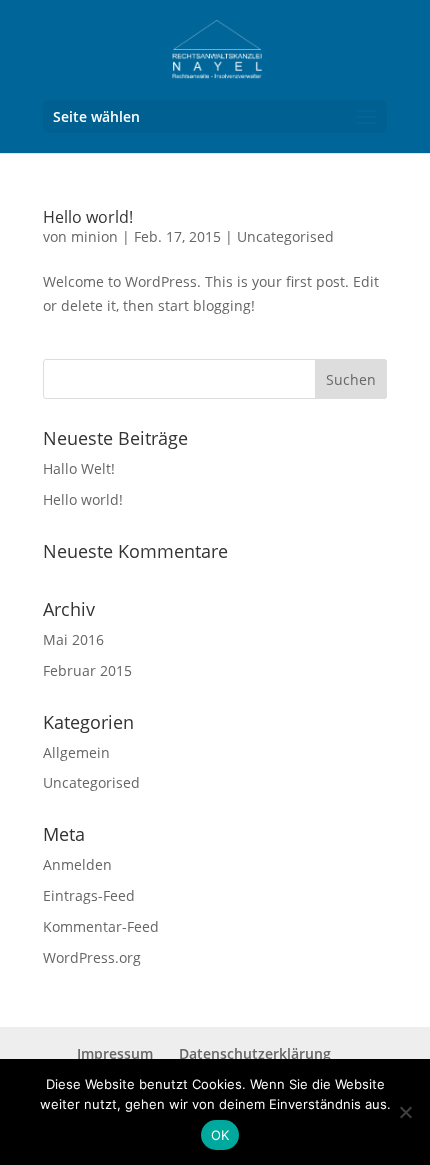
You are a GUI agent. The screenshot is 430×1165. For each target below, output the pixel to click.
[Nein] (405, 1112)
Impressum (115, 1053)
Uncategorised (285, 236)
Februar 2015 (87, 670)
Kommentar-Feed (101, 926)
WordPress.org (92, 957)
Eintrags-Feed (89, 895)
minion (94, 236)
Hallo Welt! (79, 468)
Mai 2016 (73, 639)
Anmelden (77, 864)
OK (220, 1135)
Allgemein (76, 752)
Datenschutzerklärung (255, 1053)
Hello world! (88, 217)
